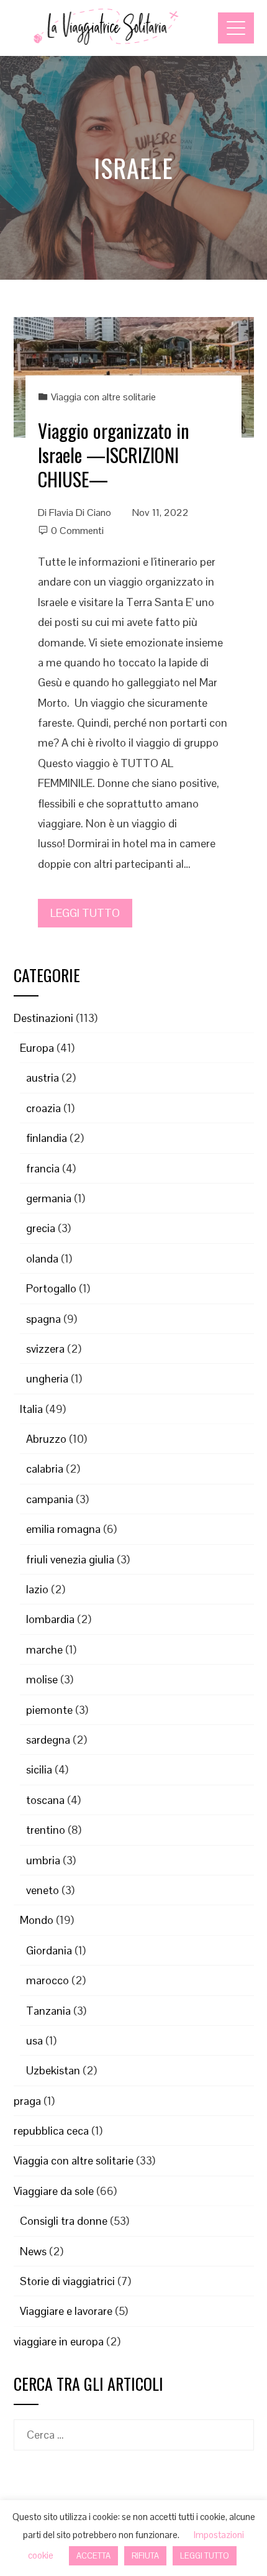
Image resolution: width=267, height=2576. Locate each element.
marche (44, 1649)
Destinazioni (43, 1018)
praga (27, 2101)
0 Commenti (77, 531)
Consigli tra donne (64, 2221)
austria (43, 1078)
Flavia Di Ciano (80, 513)
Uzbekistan (53, 2070)
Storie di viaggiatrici (67, 2281)
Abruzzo (46, 1439)
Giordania (49, 1950)
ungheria (47, 1378)
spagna (43, 1319)
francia (43, 1168)
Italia (31, 1409)
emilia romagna (63, 1529)
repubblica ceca (51, 2131)
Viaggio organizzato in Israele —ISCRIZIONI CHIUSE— (114, 455)
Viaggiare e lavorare (66, 2311)
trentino (46, 1830)
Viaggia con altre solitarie (103, 397)
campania (50, 1499)
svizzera (45, 1349)
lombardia (50, 1619)
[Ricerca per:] (134, 2429)
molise (42, 1679)
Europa (37, 1048)
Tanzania (48, 2011)
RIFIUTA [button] (145, 2556)
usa (34, 2040)
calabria (45, 1469)
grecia (41, 1228)
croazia (43, 1108)
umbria (43, 1860)
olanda (42, 1258)
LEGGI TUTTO (85, 913)
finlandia (47, 1138)
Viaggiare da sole (54, 2191)
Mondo (37, 1920)
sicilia (39, 1769)
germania (49, 1198)
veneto (43, 1890)
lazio (37, 1589)
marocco (48, 1980)
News (33, 2251)
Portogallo (51, 1288)
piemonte (49, 1710)
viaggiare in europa (59, 2341)
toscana (45, 1800)
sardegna (48, 1740)
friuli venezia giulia (70, 1559)
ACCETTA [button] (93, 2556)
